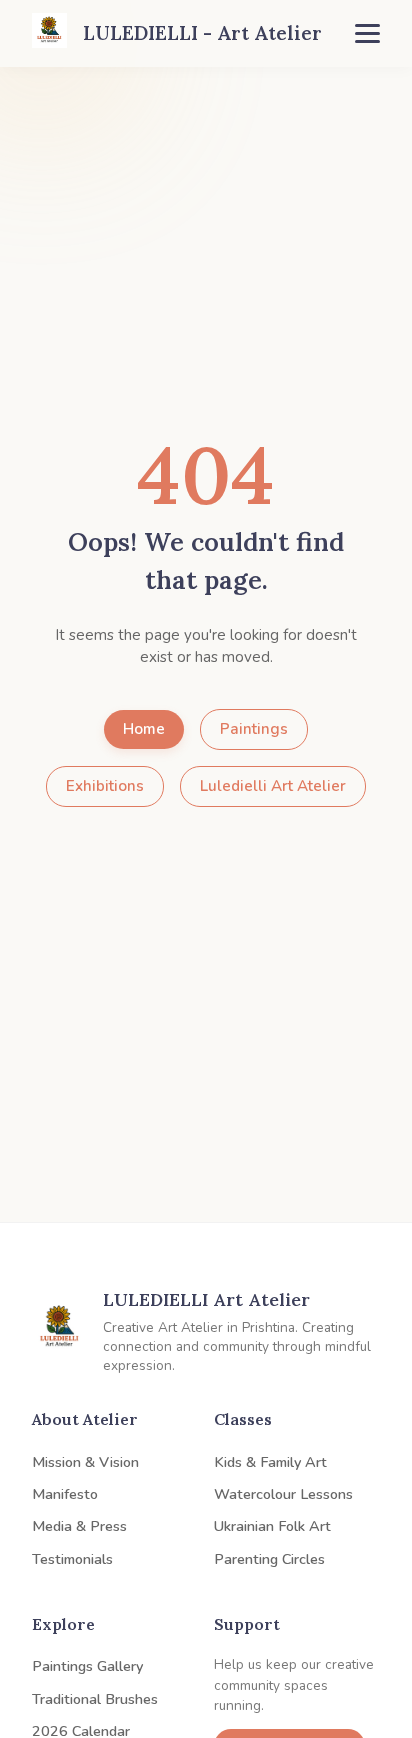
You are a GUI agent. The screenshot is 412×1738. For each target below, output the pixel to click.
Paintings (254, 729)
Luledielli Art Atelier (273, 786)
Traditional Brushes (95, 1699)
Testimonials (72, 1559)
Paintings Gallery (87, 1666)
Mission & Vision (85, 1462)
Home (144, 729)
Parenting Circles (269, 1559)
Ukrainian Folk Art (272, 1526)
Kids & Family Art (270, 1462)
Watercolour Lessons (283, 1494)
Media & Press (79, 1526)
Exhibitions (105, 786)
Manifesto (65, 1494)
